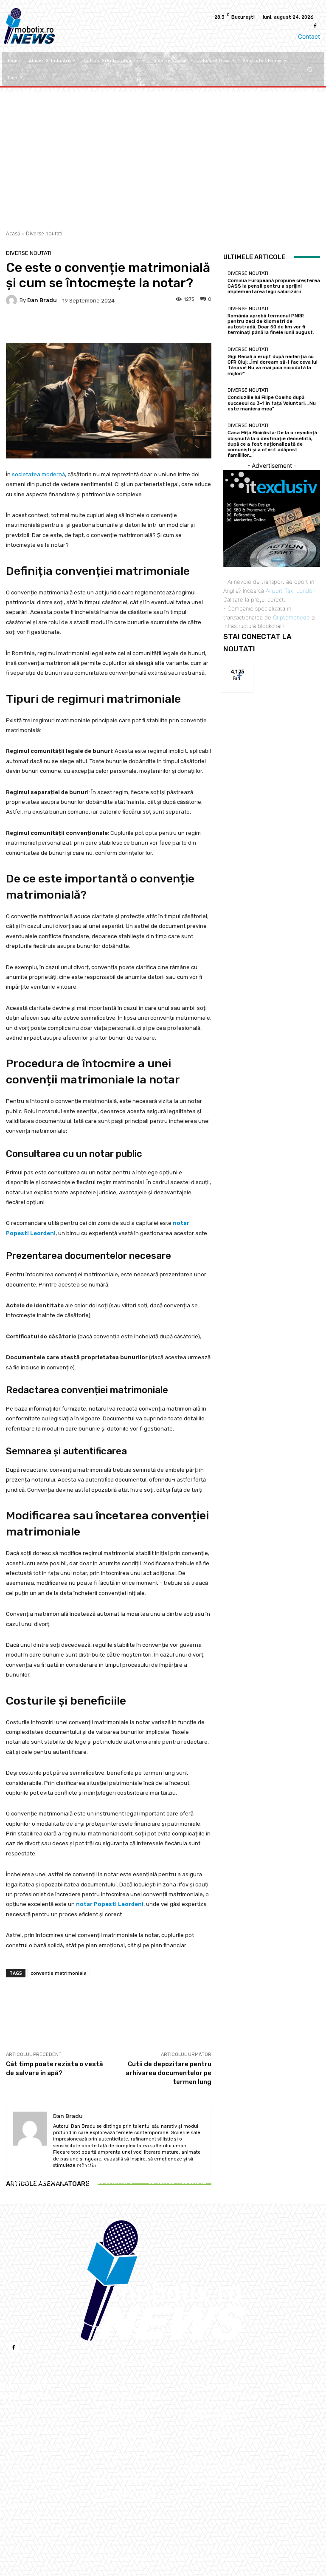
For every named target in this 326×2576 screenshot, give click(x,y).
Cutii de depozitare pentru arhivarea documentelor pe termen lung (169, 2073)
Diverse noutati (44, 233)
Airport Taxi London (291, 591)
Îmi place (237, 669)
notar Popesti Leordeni (110, 1904)
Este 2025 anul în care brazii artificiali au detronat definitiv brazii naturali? (222, 2442)
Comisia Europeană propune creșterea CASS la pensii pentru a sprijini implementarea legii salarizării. (40, 2182)
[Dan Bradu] (13, 300)
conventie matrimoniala (59, 1973)
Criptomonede (291, 617)
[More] (293, 2013)
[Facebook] (315, 26)
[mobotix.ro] (163, 2281)
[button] (310, 69)
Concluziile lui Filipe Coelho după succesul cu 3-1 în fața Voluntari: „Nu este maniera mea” (272, 403)
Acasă (13, 233)
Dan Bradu (42, 300)
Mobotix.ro (178, 2558)
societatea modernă (38, 474)
